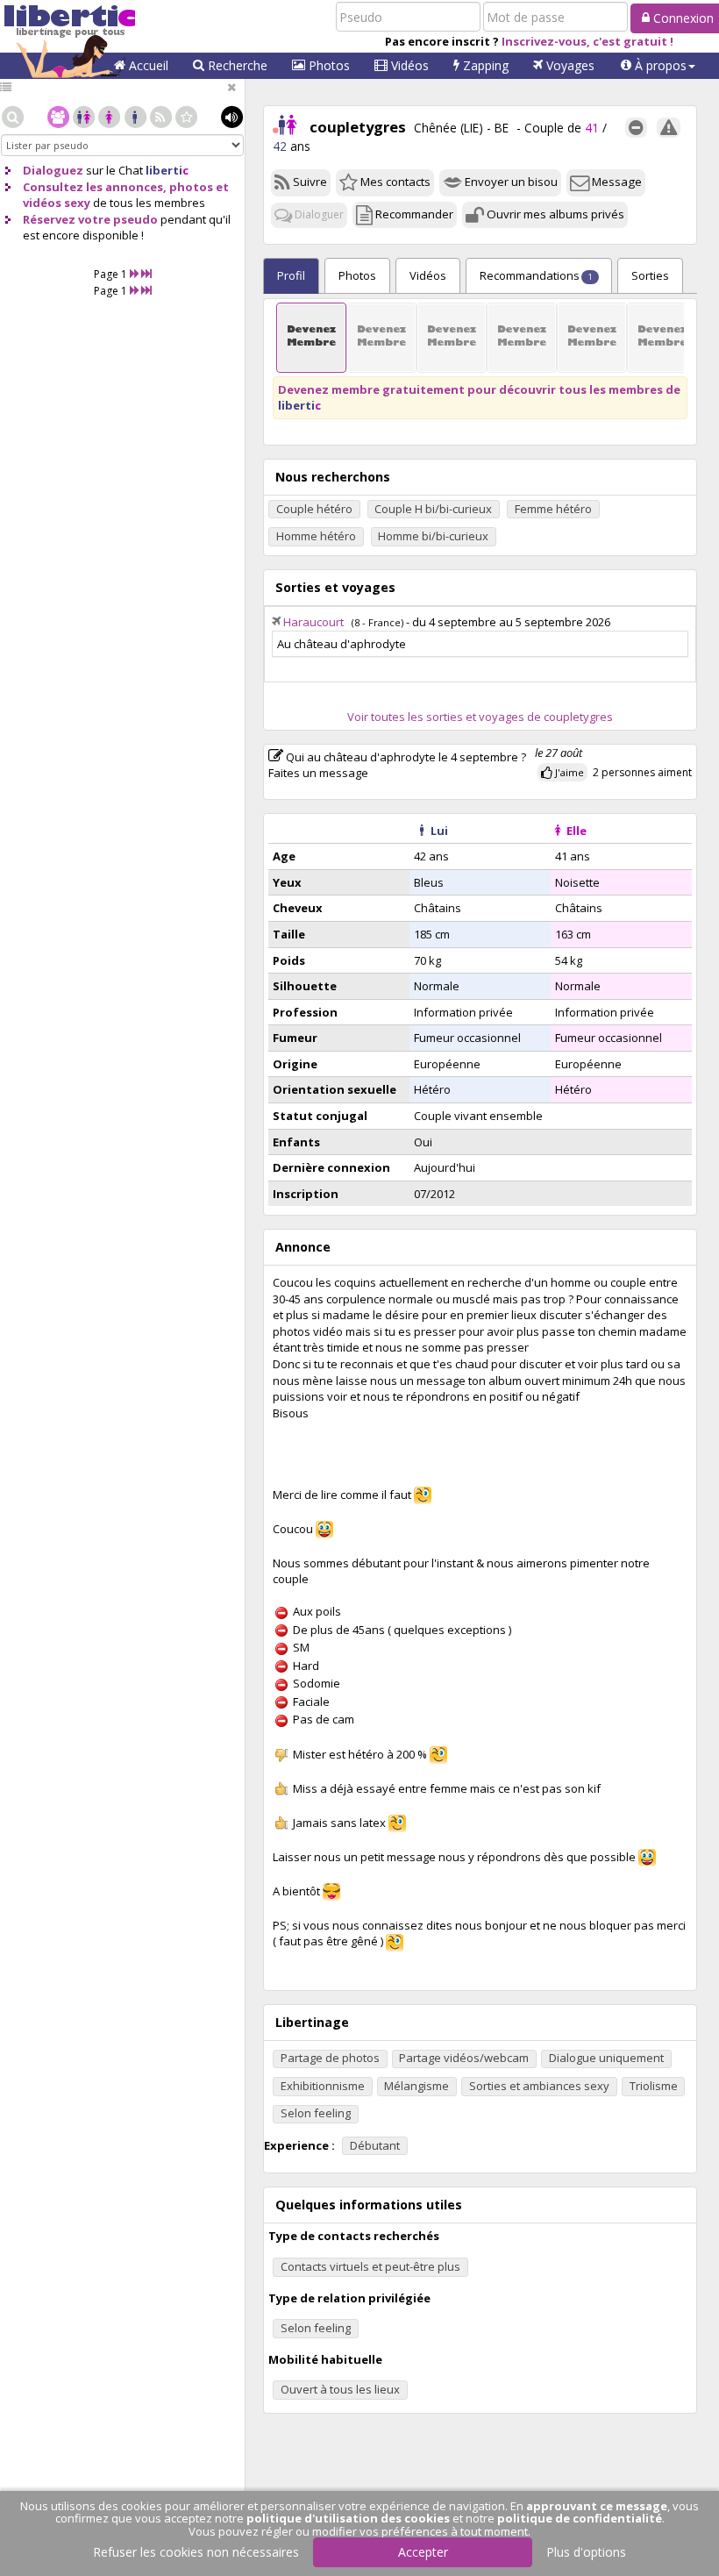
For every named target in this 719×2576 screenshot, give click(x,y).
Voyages (569, 65)
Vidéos (408, 65)
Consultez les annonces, (95, 187)
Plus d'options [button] (586, 2552)
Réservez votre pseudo (90, 219)
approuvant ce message (597, 2506)
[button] (658, 66)
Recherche (236, 65)
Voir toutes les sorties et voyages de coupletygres (480, 717)
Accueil (147, 65)
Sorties (650, 275)
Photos (327, 65)
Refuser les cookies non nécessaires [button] (196, 2552)
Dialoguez (53, 170)
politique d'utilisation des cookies (348, 2518)
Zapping (484, 65)
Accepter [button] (423, 2552)
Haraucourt (313, 622)
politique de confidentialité (580, 2518)
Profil (291, 275)
